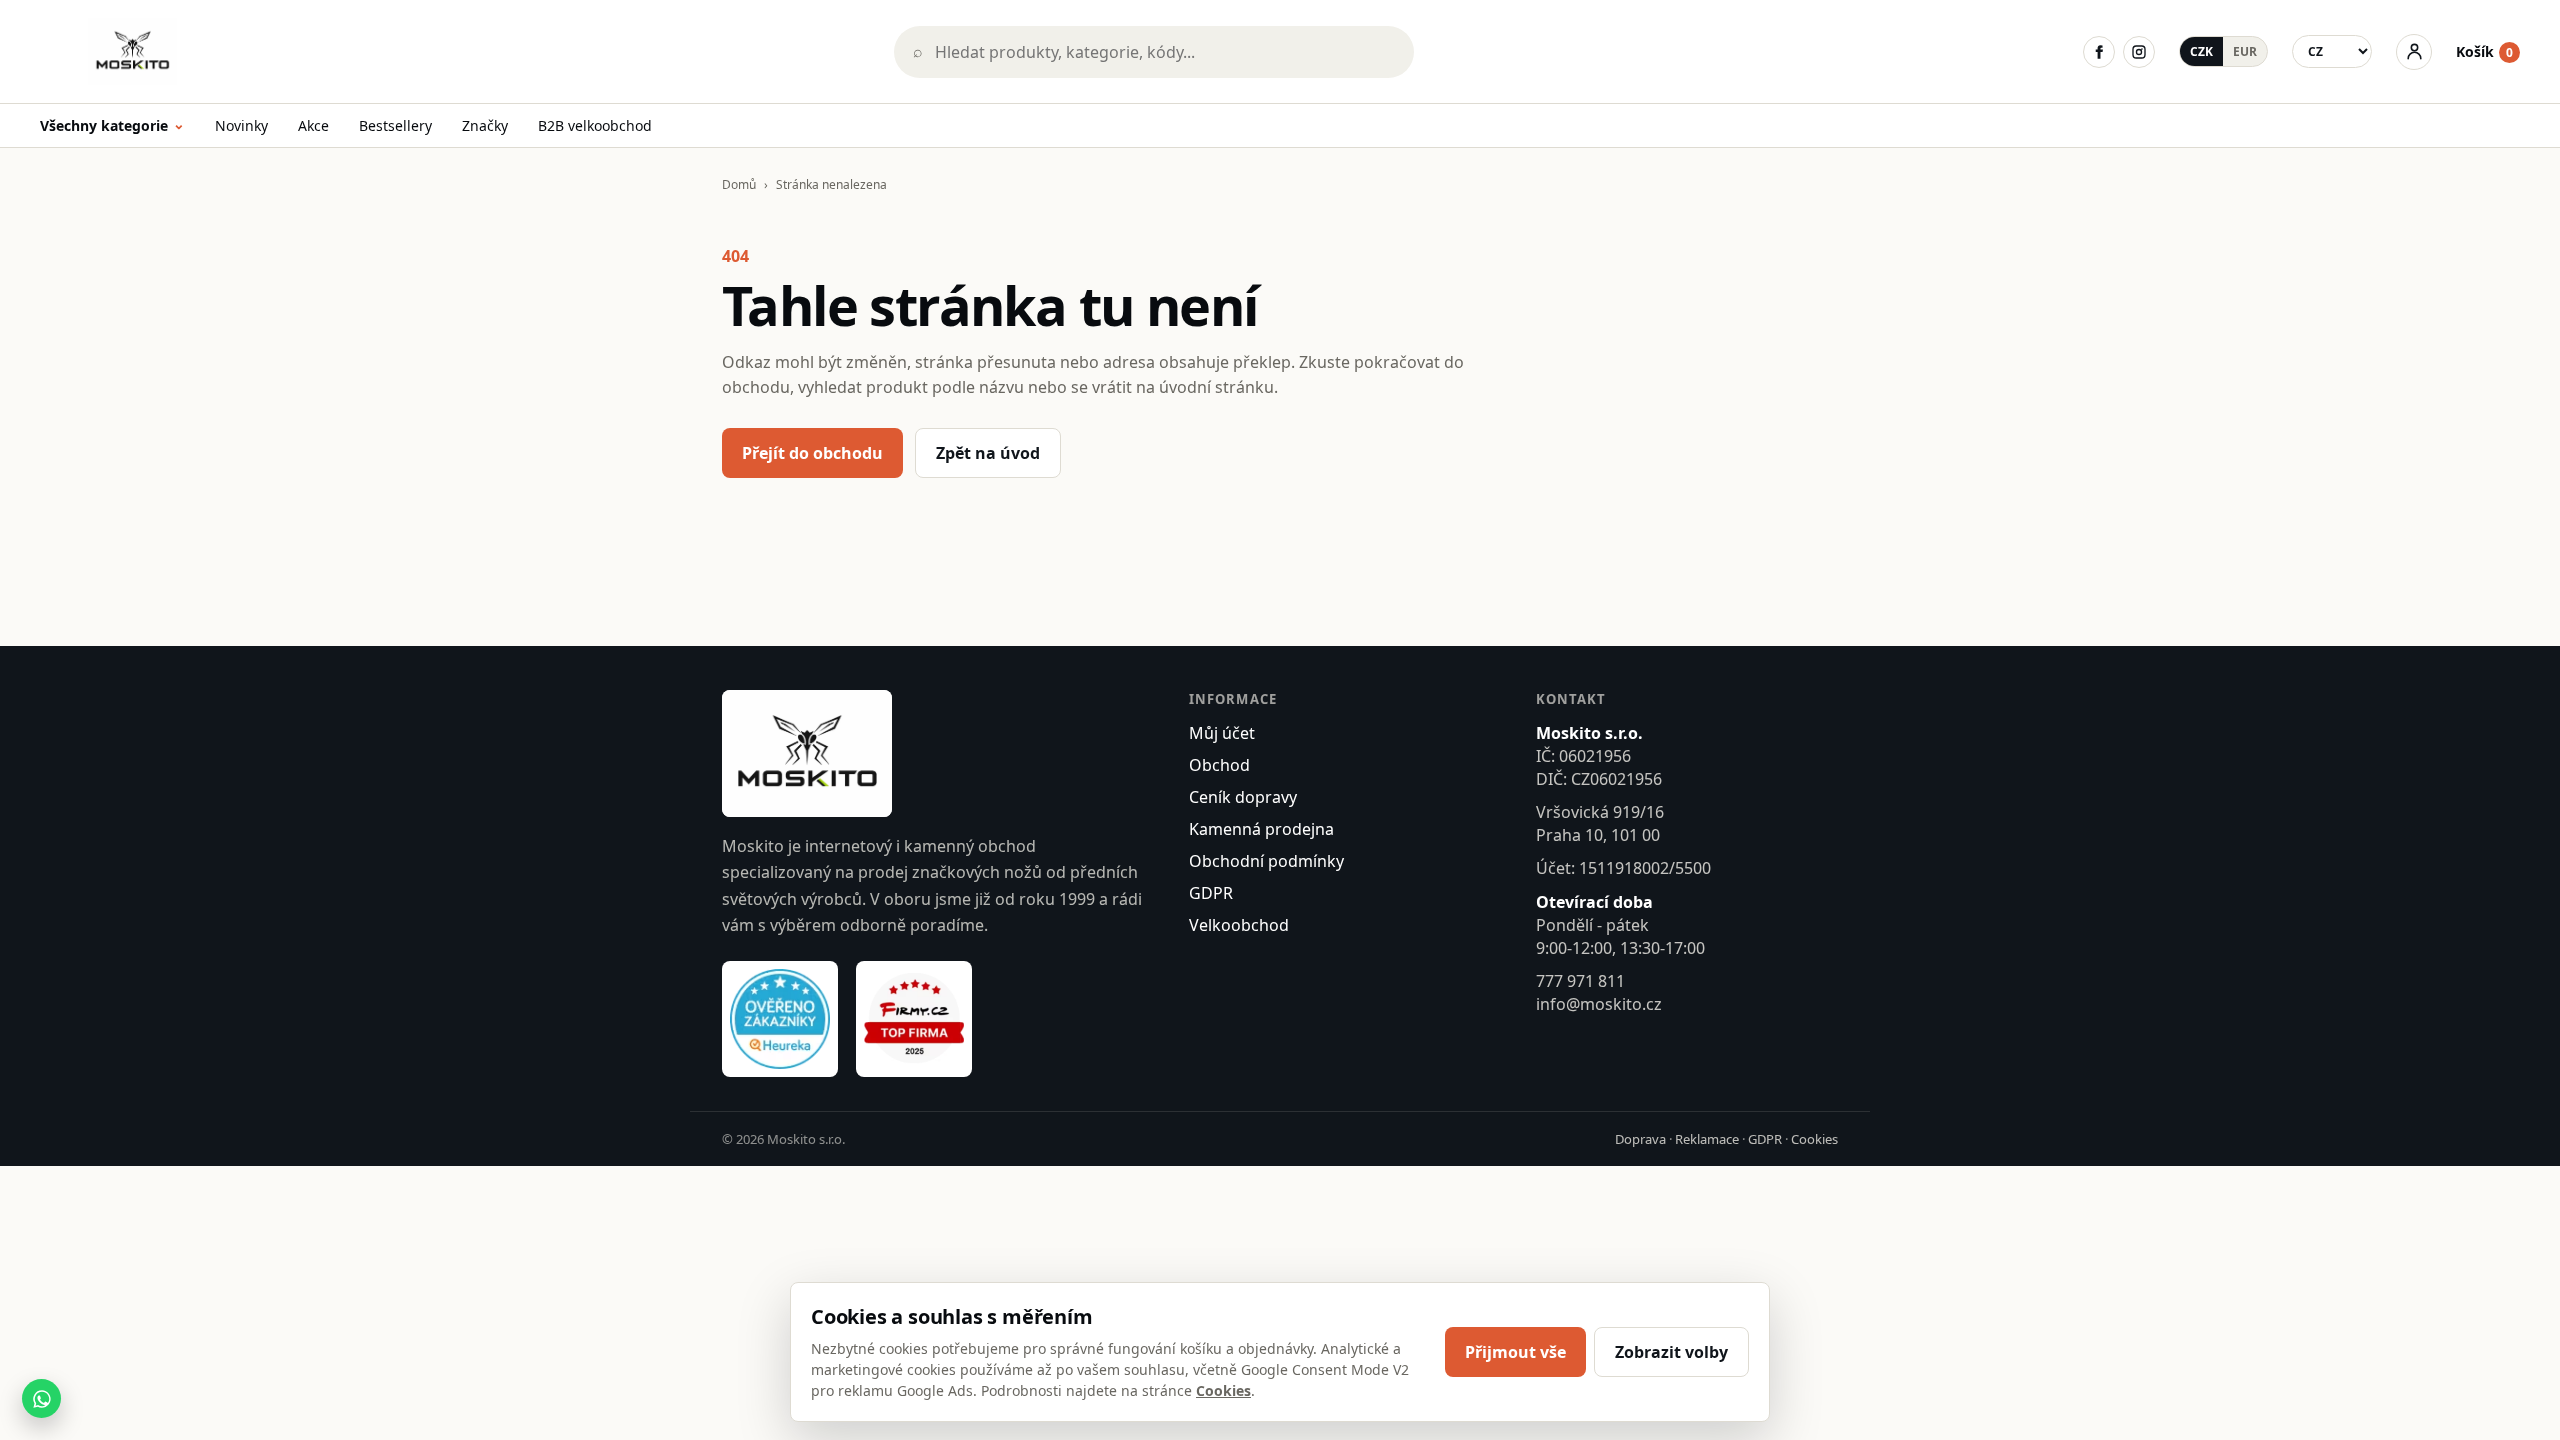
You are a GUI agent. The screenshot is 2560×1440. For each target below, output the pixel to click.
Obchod (1219, 765)
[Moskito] (453, 51)
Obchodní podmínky (1266, 861)
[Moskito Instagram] (2139, 52)
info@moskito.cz (1599, 1004)
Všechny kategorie (112, 126)
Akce (313, 125)
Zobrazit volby (1671, 1352)
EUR (2245, 51)
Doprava (1640, 1139)
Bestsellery (395, 125)
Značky (485, 125)
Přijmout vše (1515, 1352)
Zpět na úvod (988, 453)
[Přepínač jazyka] (2332, 51)
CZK (2201, 51)
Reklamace (1707, 1139)
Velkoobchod (1239, 925)
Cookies (1814, 1139)
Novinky (241, 125)
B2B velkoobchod (595, 125)
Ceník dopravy (1243, 797)
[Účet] (2414, 52)
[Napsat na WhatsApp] (41, 1398)
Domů (739, 184)
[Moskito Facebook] (2099, 52)
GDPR (1211, 893)
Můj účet (1222, 733)
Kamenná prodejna (1261, 829)
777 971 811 (1580, 981)
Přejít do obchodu (812, 453)
